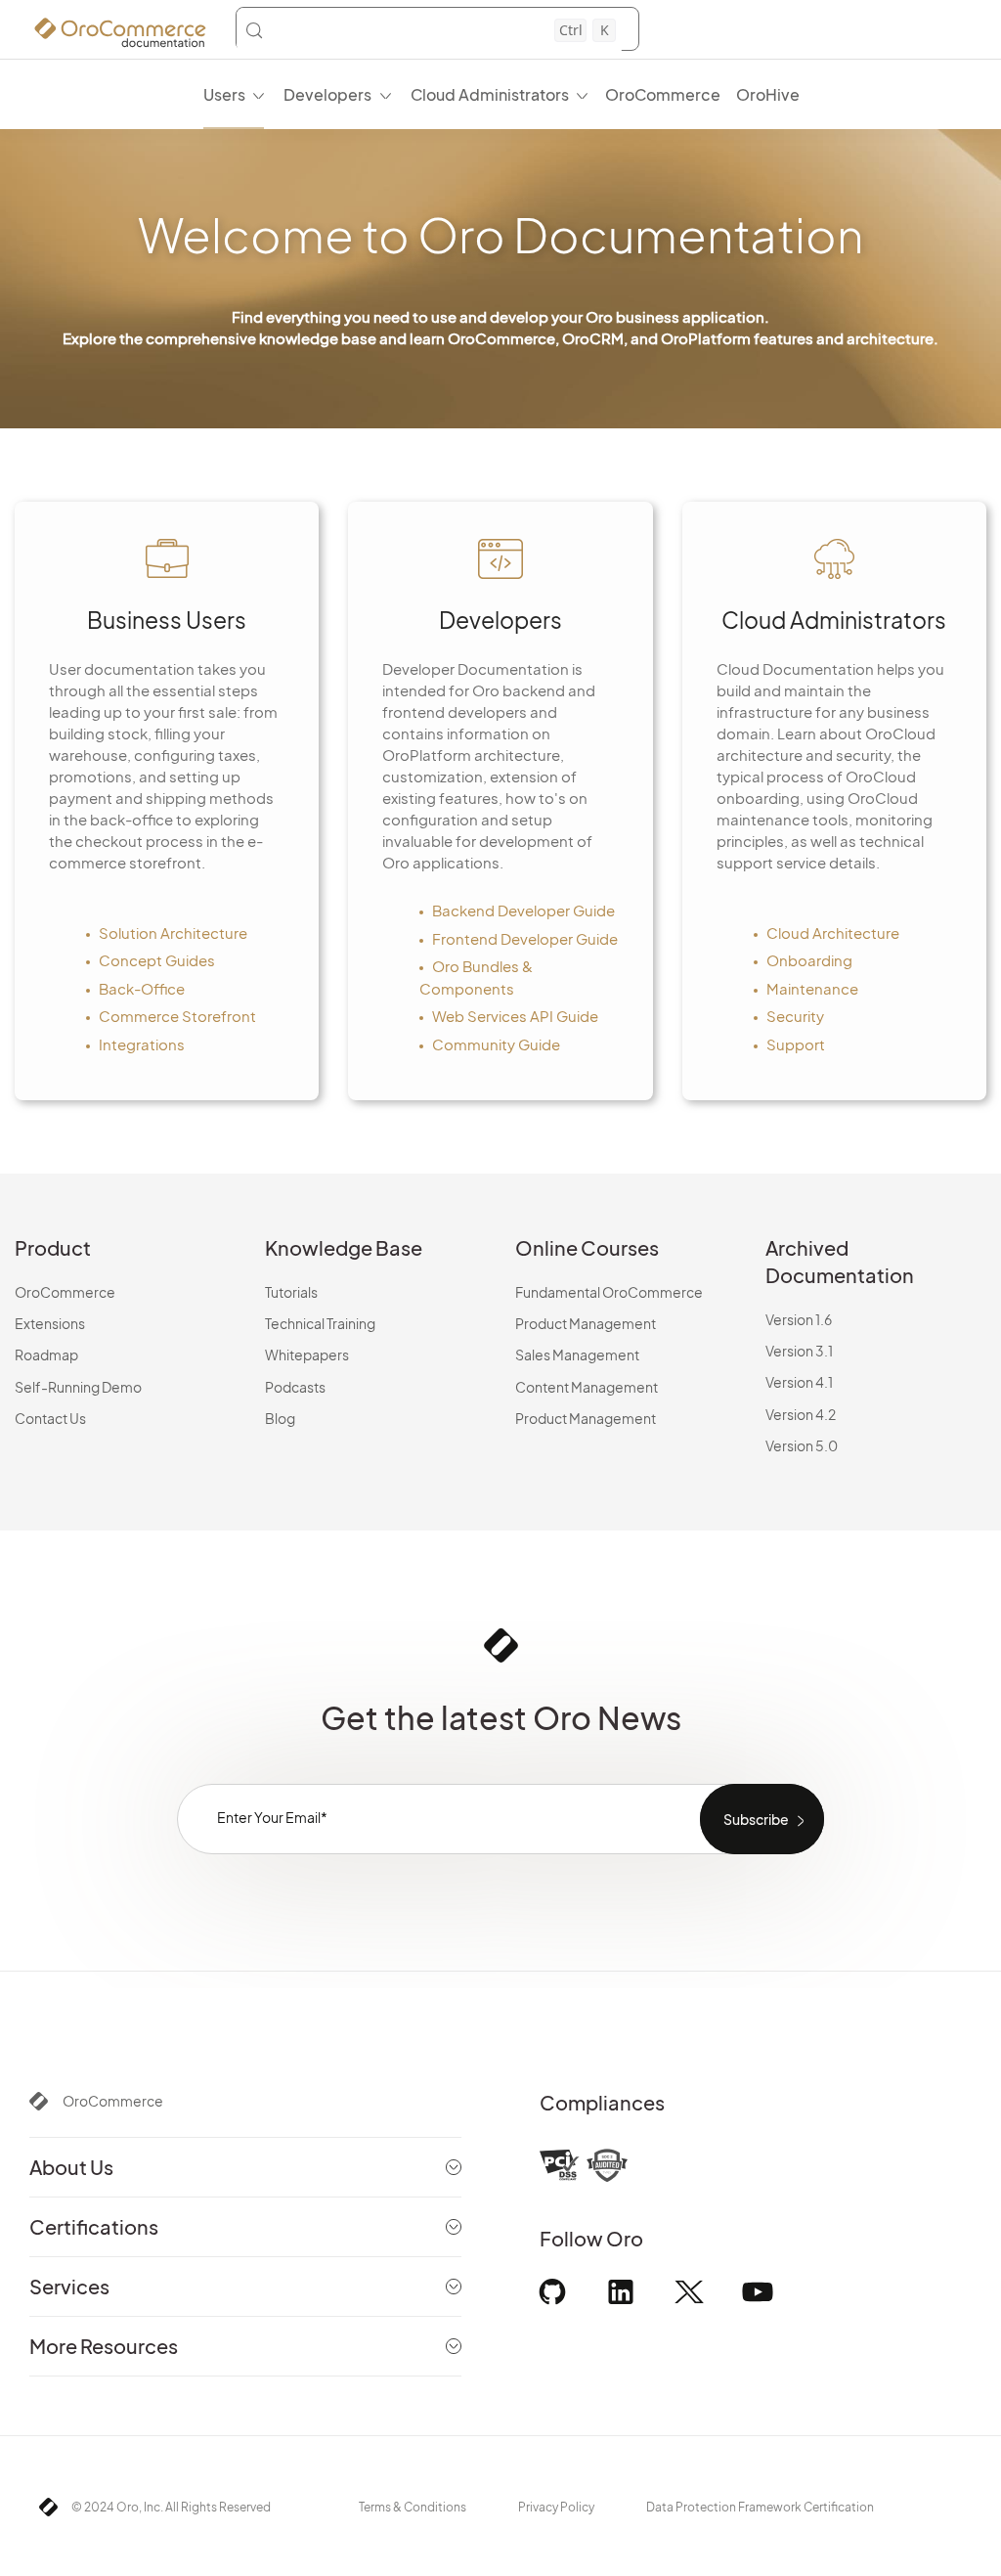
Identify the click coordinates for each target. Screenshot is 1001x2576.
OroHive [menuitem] (768, 94)
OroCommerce (65, 1292)
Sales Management (577, 1355)
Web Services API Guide (515, 1016)
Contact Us (50, 1418)
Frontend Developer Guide (525, 938)
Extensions (50, 1323)
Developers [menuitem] (327, 94)
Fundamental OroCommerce (609, 1292)
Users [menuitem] (224, 94)
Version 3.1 (799, 1351)
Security (795, 1016)
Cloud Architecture (833, 933)
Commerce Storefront (177, 1016)
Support (796, 1044)
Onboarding (809, 960)
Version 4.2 (801, 1414)
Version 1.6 (799, 1319)
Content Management (587, 1387)
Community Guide (496, 1044)
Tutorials (291, 1292)
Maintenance (812, 988)
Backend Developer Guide (523, 910)
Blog (280, 1418)
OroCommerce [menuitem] (663, 94)
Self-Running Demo (78, 1387)
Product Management (586, 1323)
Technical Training (320, 1323)
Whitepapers (307, 1355)
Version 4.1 (799, 1382)
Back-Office (142, 988)
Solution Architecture (173, 933)
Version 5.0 (802, 1445)
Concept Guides (157, 960)
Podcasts (295, 1387)
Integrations (142, 1044)
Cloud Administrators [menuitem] (490, 94)
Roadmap (46, 1355)
